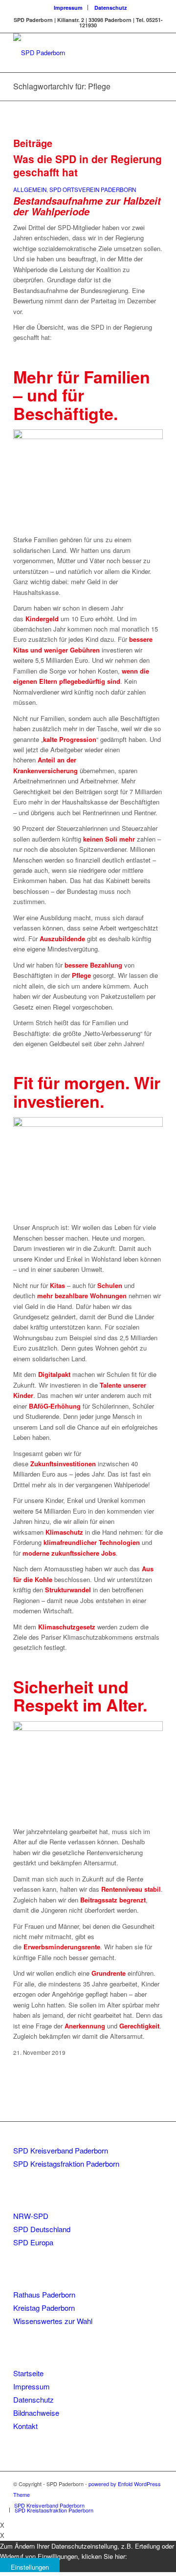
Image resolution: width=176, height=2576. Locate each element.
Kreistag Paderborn (44, 2308)
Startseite (28, 2373)
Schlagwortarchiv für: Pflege (62, 86)
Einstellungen (30, 2567)
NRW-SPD (31, 2216)
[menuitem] (68, 8)
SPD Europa (33, 2242)
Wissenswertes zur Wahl (53, 2321)
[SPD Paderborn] (73, 53)
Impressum (68, 8)
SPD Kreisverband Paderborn (61, 2150)
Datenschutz (111, 8)
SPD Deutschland (42, 2229)
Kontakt (25, 2426)
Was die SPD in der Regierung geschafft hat (88, 165)
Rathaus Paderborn (44, 2294)
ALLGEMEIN (30, 190)
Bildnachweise (36, 2413)
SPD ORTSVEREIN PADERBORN (93, 190)
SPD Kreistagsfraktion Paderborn (66, 2164)
